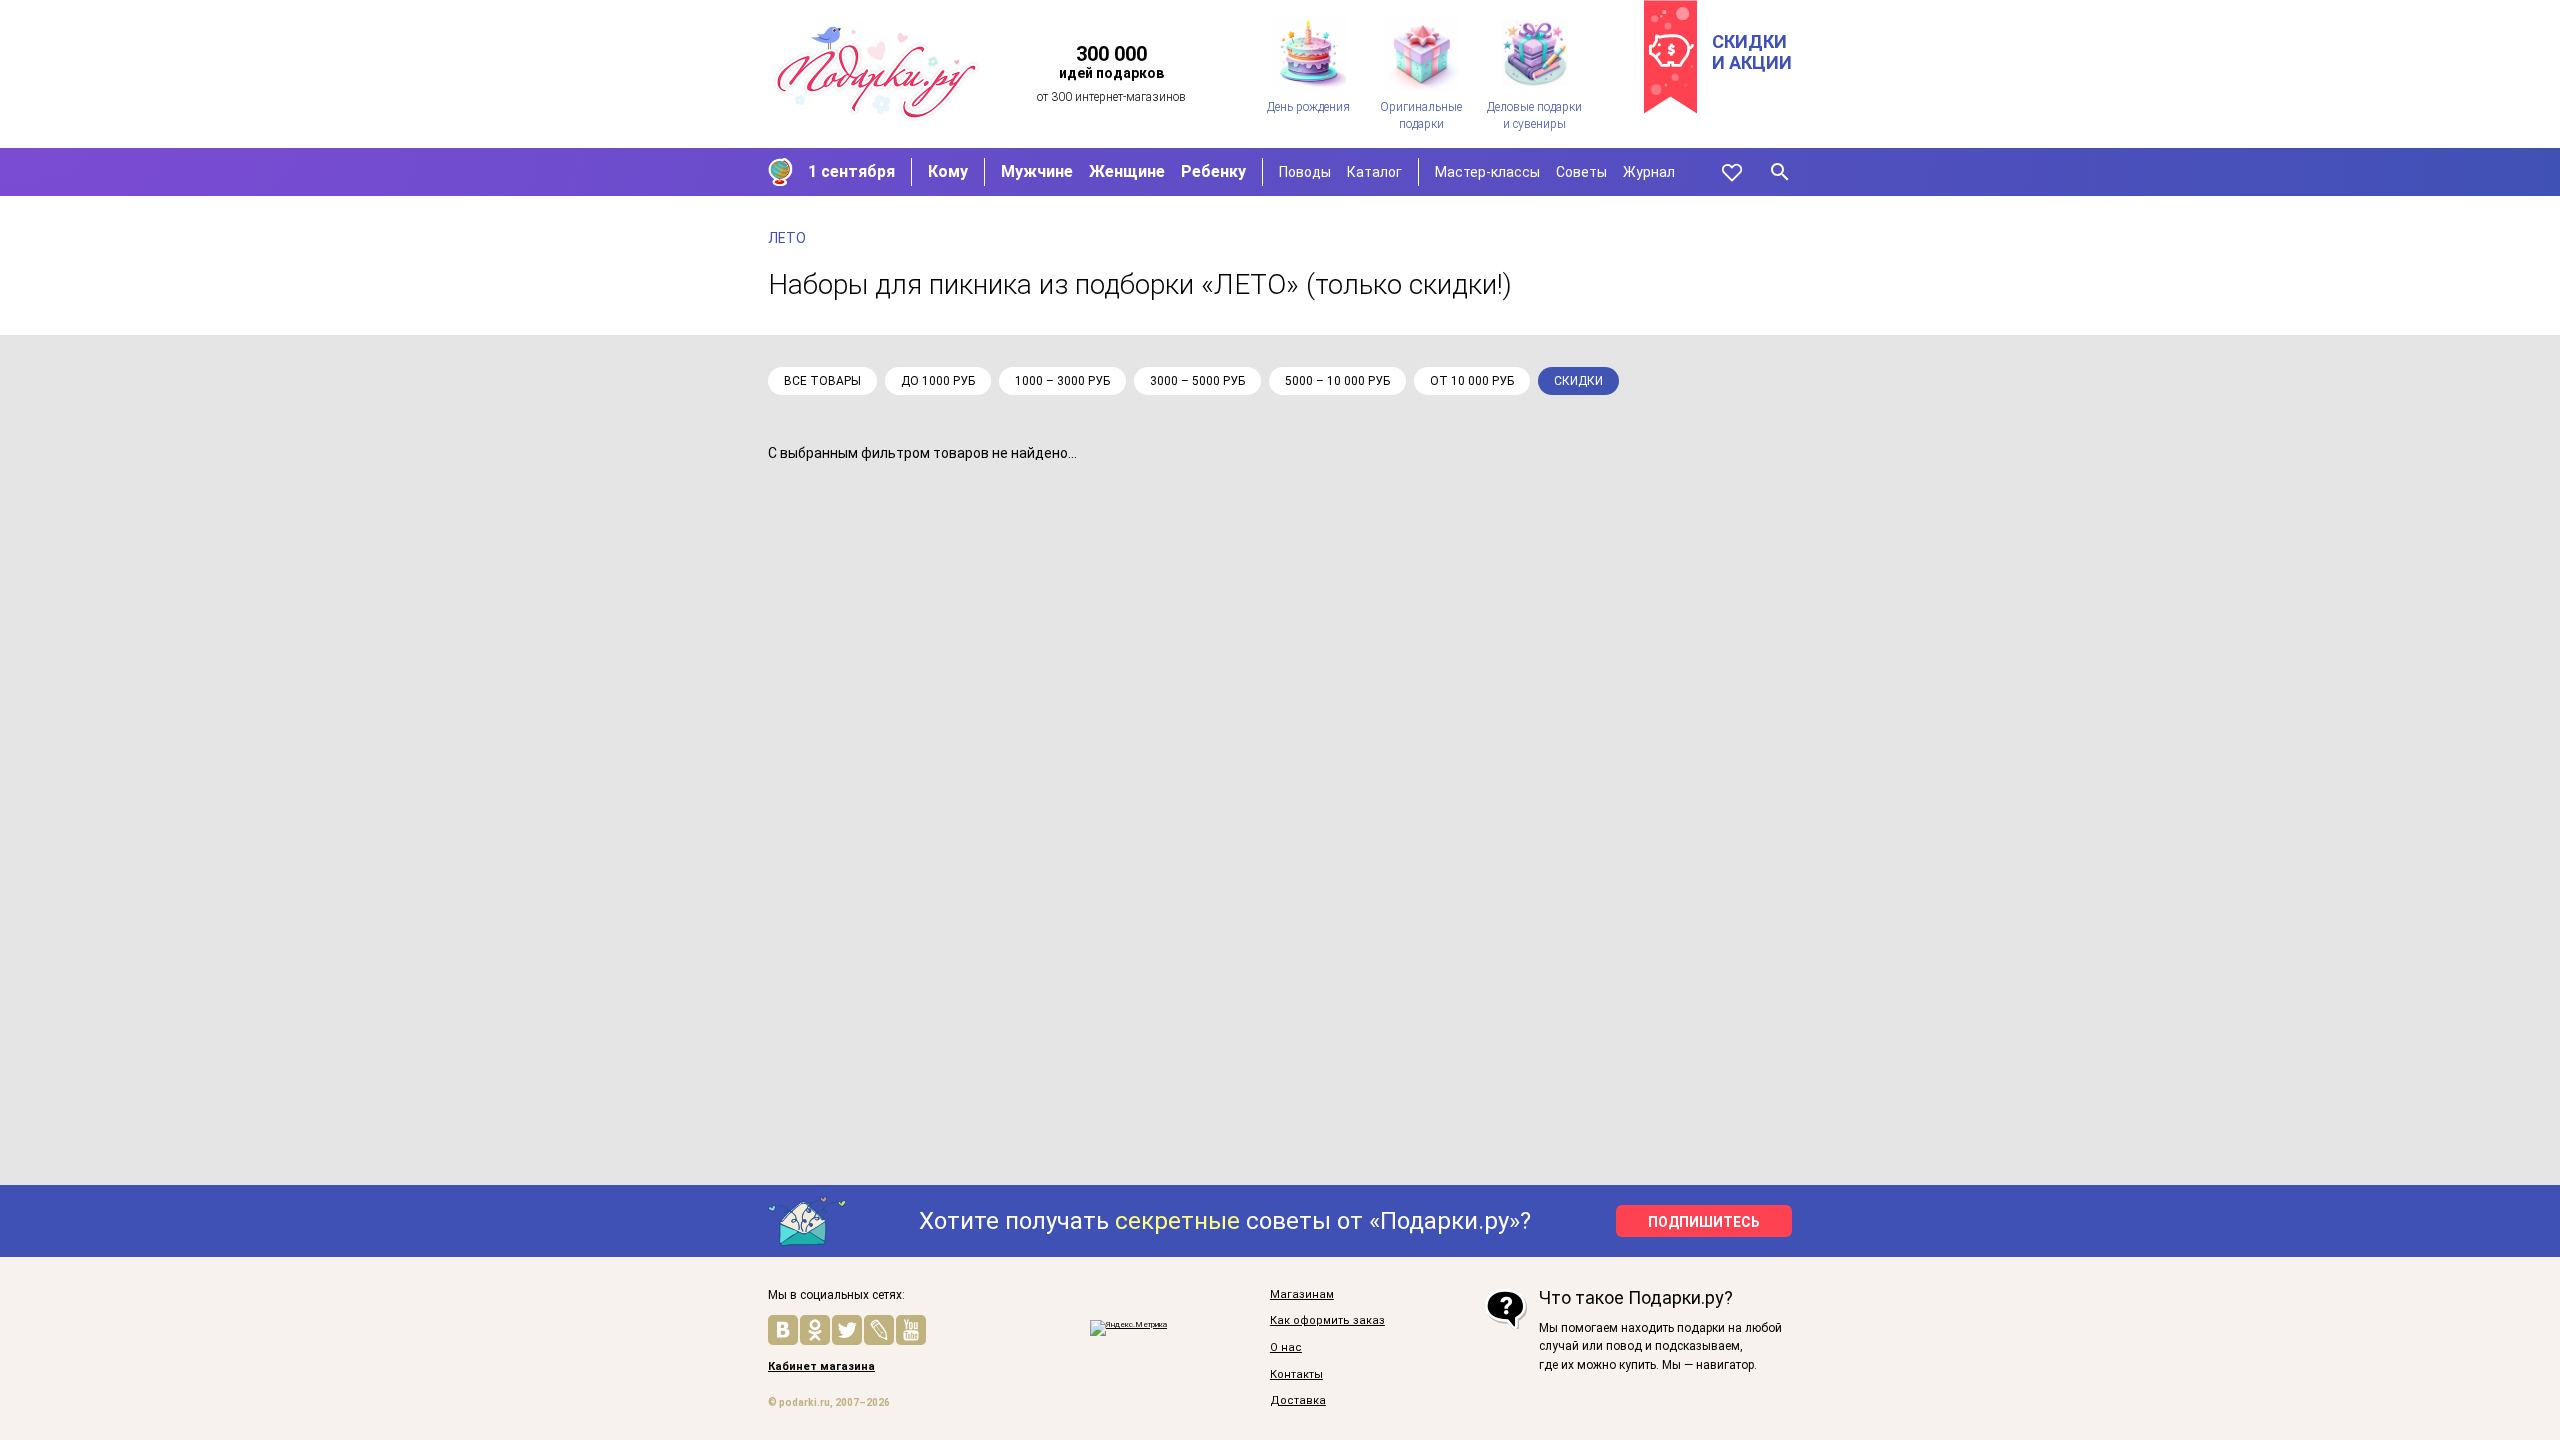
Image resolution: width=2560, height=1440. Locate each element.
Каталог (1374, 172)
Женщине (1127, 171)
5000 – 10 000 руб (1337, 381)
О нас (1286, 1348)
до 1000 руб (938, 381)
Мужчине (1037, 171)
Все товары (822, 381)
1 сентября (851, 171)
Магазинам (1302, 1295)
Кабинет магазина (821, 1367)
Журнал (1649, 172)
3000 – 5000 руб (1197, 381)
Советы (1581, 172)
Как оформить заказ (1327, 1321)
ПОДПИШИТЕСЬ (1704, 1222)
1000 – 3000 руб (1062, 381)
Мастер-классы (1487, 172)
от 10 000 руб (1472, 381)
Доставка (1298, 1401)
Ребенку (1213, 171)
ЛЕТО (787, 238)
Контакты (1296, 1375)
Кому (948, 171)
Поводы (1305, 172)
